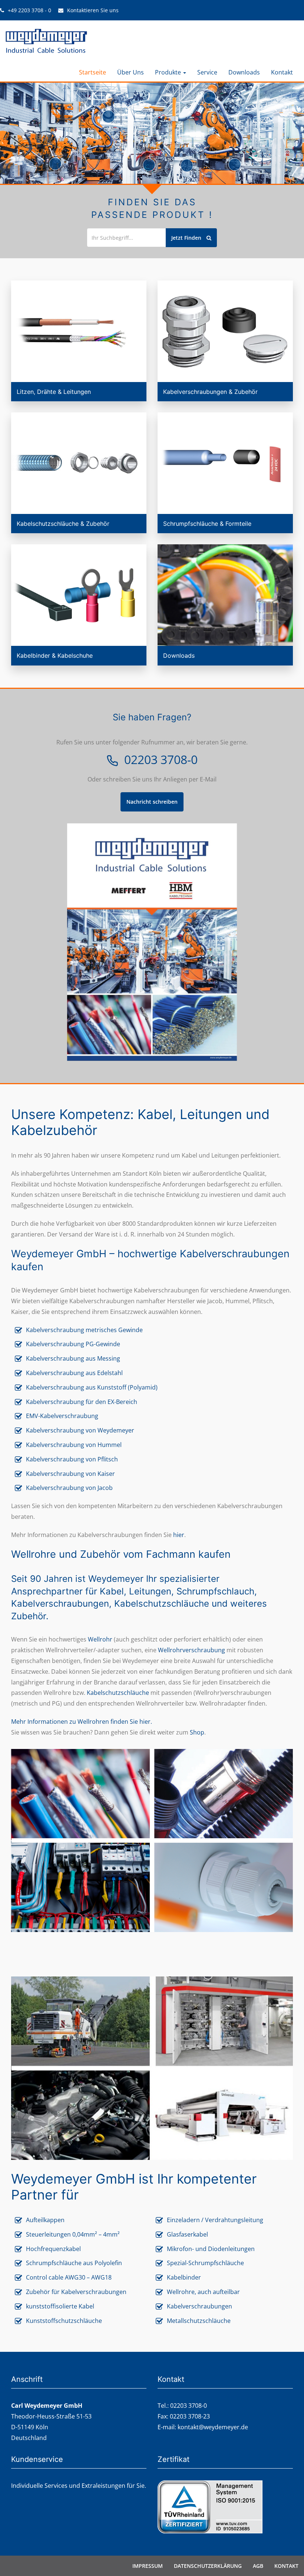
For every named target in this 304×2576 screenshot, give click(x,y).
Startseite (92, 72)
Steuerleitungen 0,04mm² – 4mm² (73, 2234)
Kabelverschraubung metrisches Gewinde (85, 1330)
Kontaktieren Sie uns (93, 10)
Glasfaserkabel (187, 2234)
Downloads (244, 72)
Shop (197, 1732)
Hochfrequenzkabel (53, 2249)
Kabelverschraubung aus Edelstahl (74, 1373)
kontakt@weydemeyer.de (213, 2427)
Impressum (148, 2566)
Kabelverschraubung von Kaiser (70, 1474)
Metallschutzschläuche (199, 2321)
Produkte (169, 72)
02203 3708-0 (161, 761)
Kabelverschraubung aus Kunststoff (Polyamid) (92, 1387)
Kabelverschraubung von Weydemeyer (80, 1430)
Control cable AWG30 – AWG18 (69, 2277)
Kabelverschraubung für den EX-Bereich (82, 1402)
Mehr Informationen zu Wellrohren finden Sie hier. (82, 1722)
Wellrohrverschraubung (191, 1650)
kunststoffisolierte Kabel (60, 2306)
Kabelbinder (184, 2277)
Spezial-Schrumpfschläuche (205, 2263)
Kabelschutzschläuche (118, 1693)
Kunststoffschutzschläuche (64, 2321)
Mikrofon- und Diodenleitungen (211, 2249)
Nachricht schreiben (152, 802)
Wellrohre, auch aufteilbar (203, 2292)
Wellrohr (100, 1639)
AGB (258, 2566)
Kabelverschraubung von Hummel (74, 1445)
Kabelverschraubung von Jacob (69, 1488)
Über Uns (130, 72)
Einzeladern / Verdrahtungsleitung (215, 2220)
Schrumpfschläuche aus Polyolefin (74, 2263)
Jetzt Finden (187, 238)
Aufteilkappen (45, 2220)
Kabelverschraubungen (199, 2306)
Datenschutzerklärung (208, 2566)
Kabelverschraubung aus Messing (73, 1358)
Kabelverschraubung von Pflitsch (72, 1459)
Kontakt (282, 72)
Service (207, 72)
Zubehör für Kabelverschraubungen (76, 2292)
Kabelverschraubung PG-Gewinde (73, 1344)
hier (179, 1535)
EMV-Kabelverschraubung (62, 1416)
